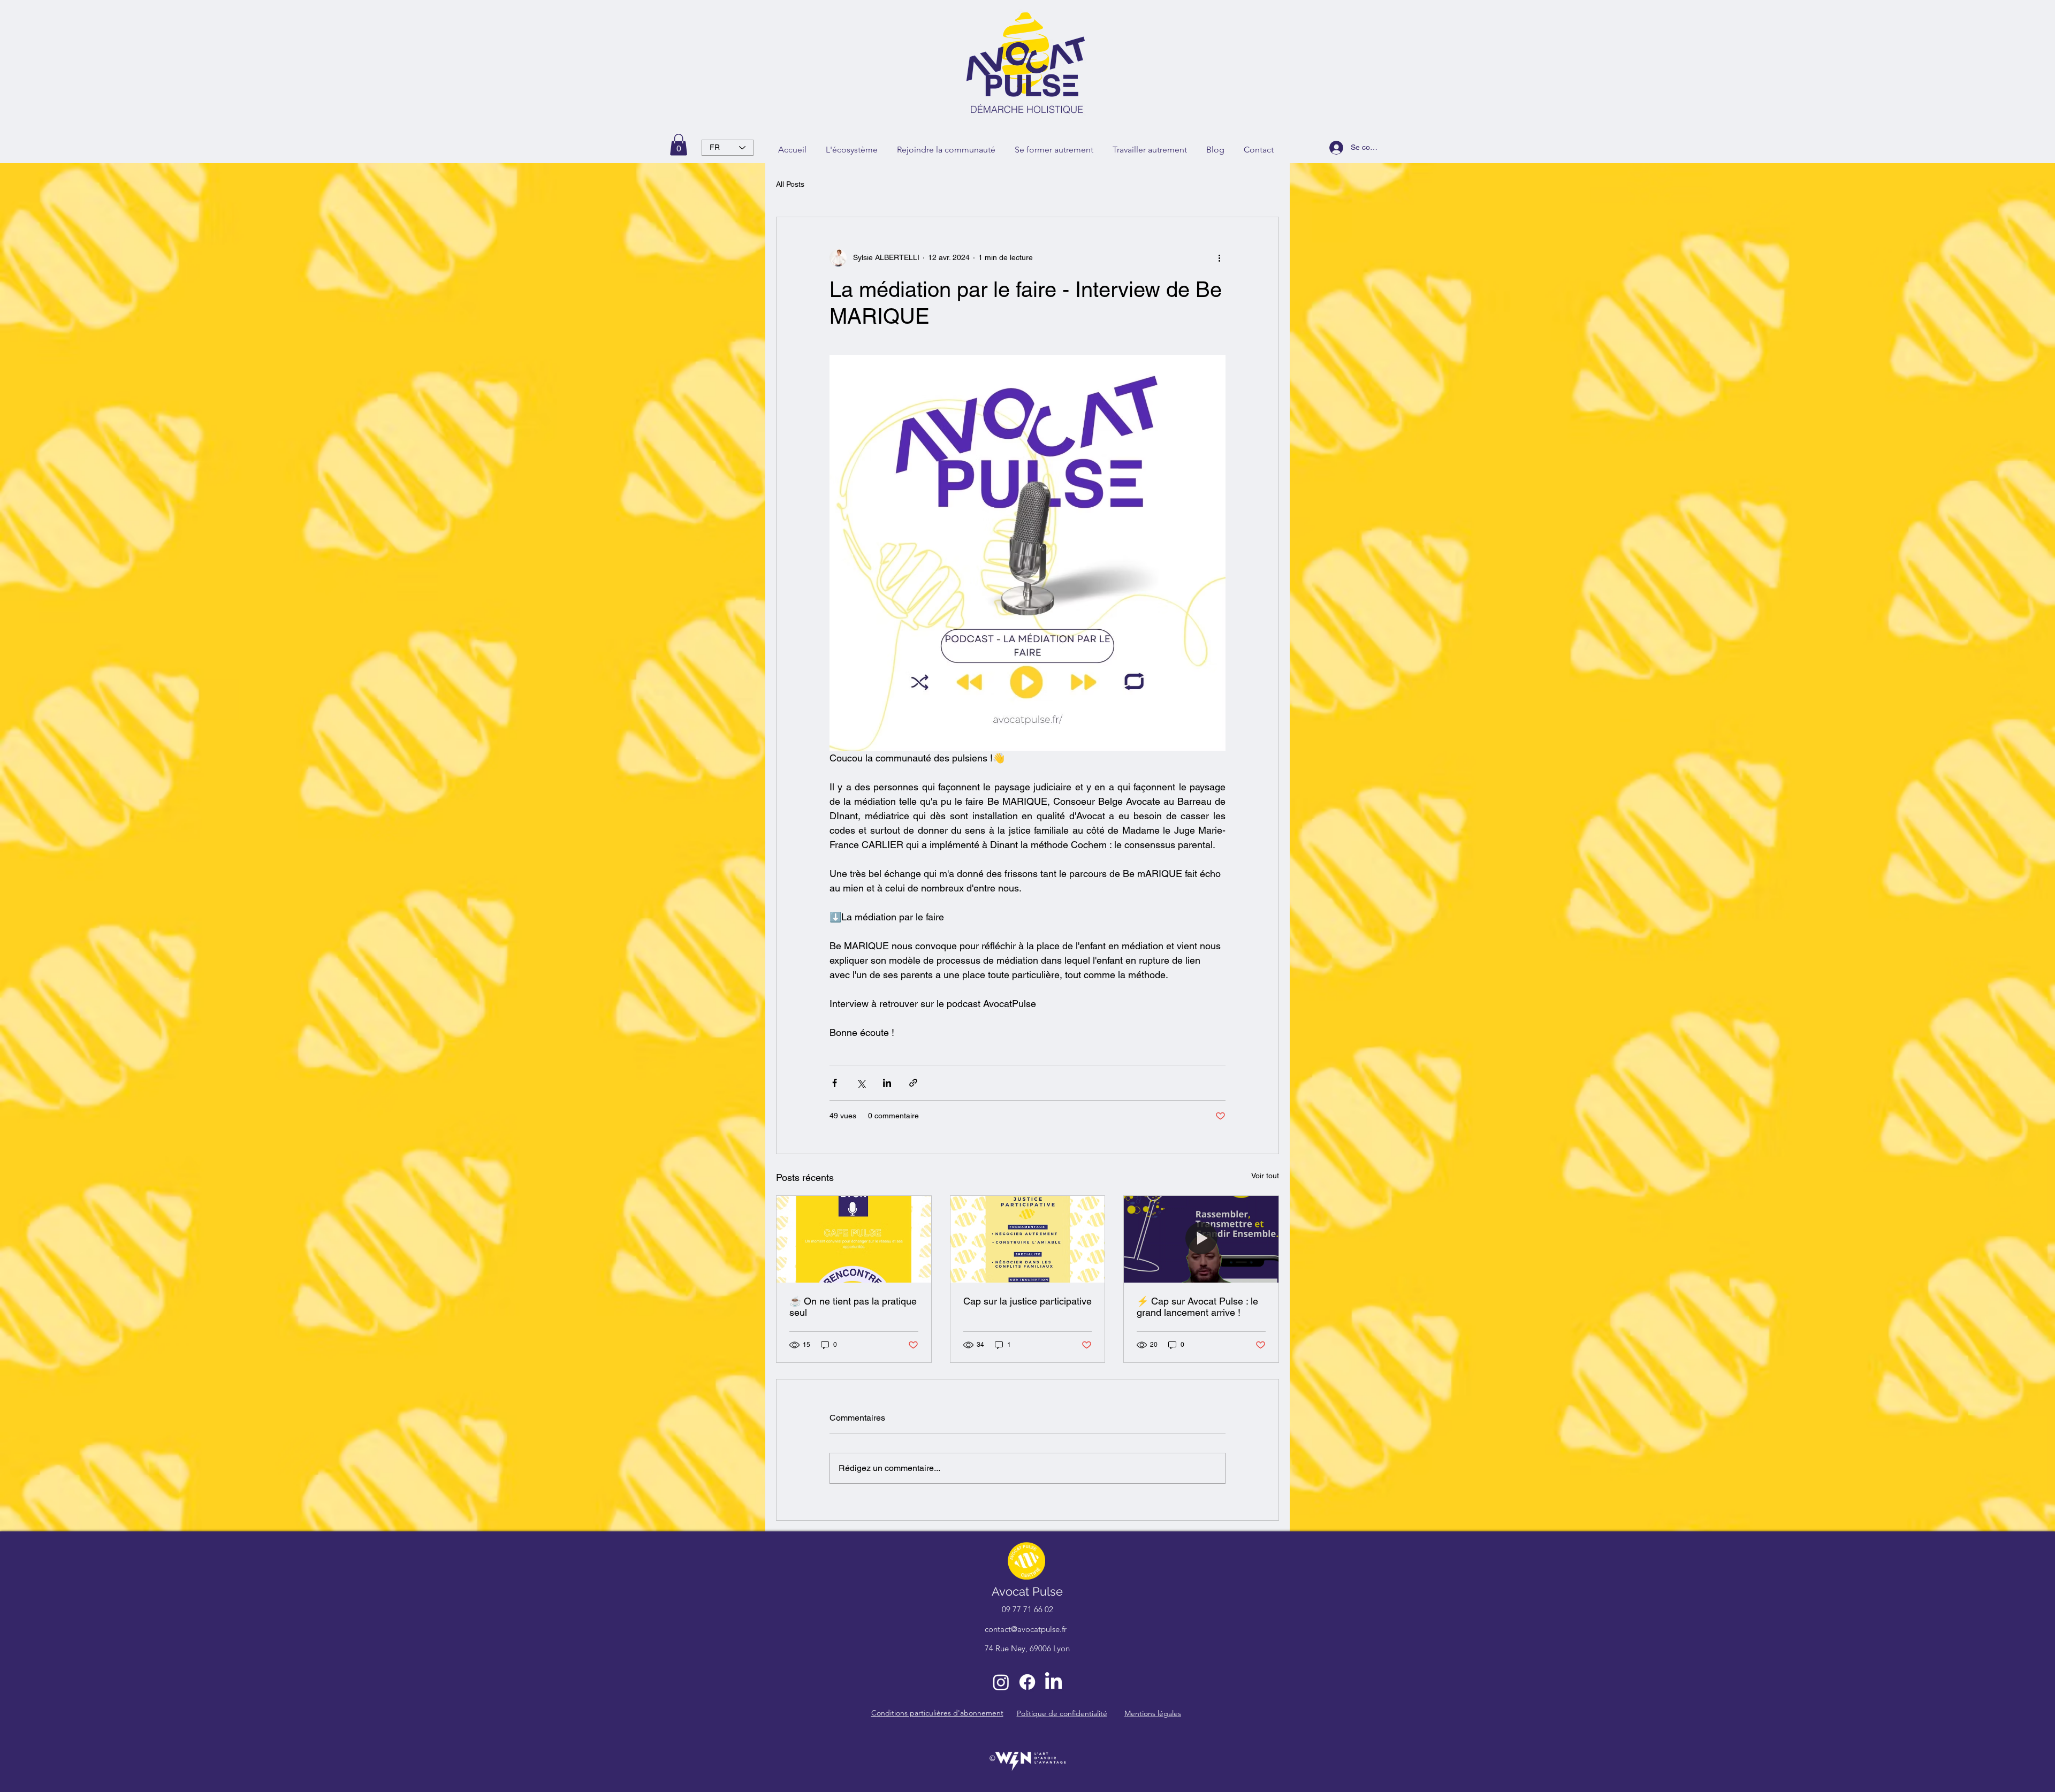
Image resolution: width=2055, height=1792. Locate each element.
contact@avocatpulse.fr (1026, 1629)
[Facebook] (1027, 1682)
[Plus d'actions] (1219, 258)
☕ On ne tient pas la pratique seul (853, 1307)
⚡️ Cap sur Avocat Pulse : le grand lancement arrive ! (1197, 1307)
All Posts (790, 184)
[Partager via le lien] (913, 1083)
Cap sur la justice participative (1027, 1301)
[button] (679, 145)
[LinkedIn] (1053, 1682)
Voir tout (1265, 1176)
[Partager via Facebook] (835, 1083)
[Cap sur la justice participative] (1028, 1239)
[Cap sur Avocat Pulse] (1201, 1239)
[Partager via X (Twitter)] (861, 1083)
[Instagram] (1001, 1682)
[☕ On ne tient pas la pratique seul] (854, 1239)
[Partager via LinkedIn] (887, 1083)
